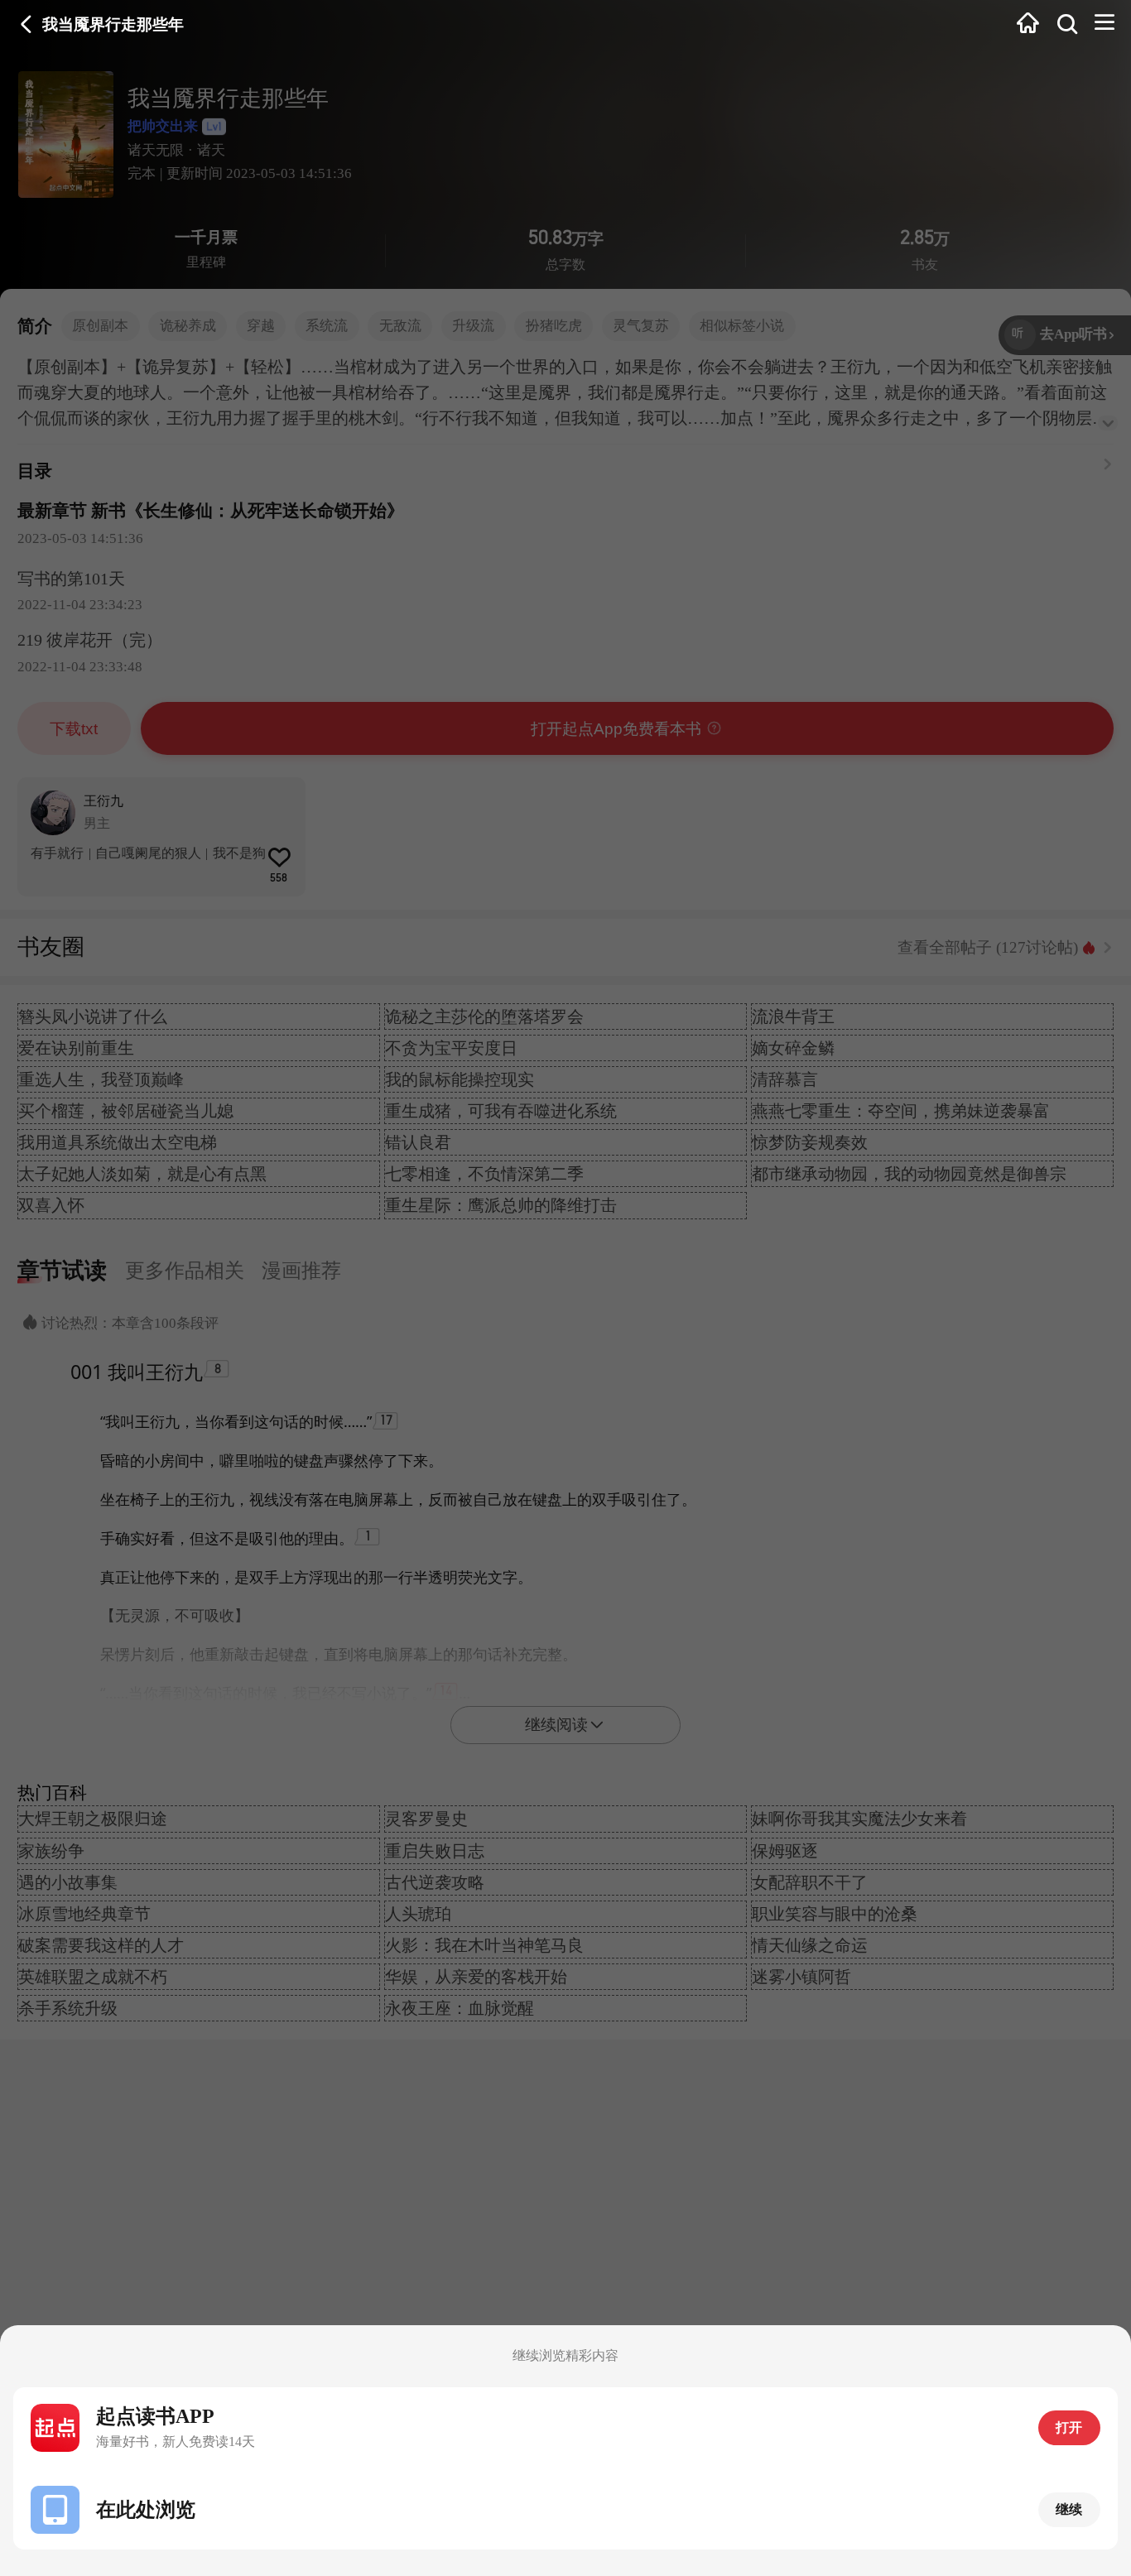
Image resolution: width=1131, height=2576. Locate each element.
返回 (26, 24)
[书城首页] (1028, 24)
